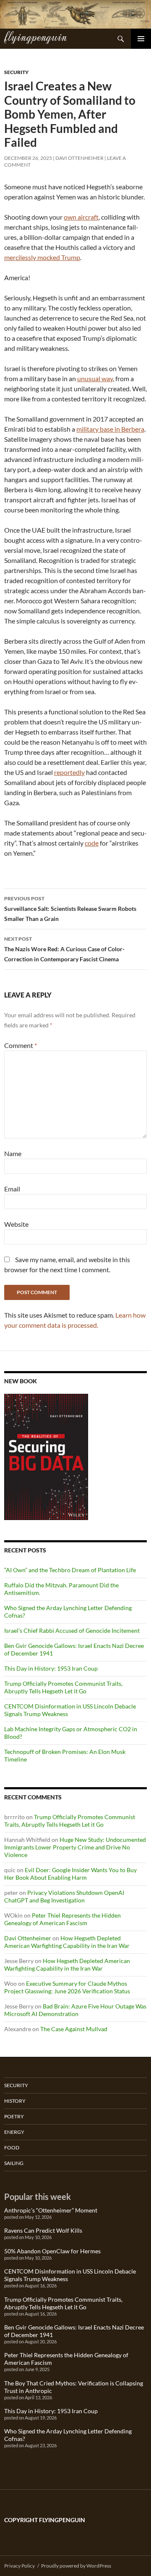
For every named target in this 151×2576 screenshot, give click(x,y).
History (15, 2101)
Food (12, 2148)
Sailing (14, 2163)
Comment (21, 1045)
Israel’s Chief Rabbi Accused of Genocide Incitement (72, 1630)
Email (12, 1189)
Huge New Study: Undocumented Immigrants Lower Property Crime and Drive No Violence (75, 1847)
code (92, 843)
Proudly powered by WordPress (76, 2566)
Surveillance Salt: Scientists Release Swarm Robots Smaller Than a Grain (70, 909)
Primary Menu (141, 39)
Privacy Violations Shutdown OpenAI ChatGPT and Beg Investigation (64, 1896)
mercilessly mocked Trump (42, 257)
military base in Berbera (110, 429)
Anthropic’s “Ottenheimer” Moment (51, 2210)
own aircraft (81, 217)
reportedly (69, 772)
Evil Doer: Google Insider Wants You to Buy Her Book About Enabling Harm (70, 1874)
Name (13, 1153)
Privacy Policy (20, 2566)
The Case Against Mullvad (74, 2029)
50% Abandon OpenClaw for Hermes (52, 2251)
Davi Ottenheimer (79, 158)
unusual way (95, 378)
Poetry (14, 2116)
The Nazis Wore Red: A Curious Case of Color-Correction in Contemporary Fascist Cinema (64, 949)
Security (16, 72)
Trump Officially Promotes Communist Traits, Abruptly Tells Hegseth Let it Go (63, 1687)
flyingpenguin (35, 36)
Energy (14, 2132)
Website (16, 1224)
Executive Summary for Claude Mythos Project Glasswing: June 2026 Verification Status (67, 1987)
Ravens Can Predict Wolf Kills (43, 2230)
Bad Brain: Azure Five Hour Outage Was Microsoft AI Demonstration (75, 2010)
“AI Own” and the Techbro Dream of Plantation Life (70, 1570)
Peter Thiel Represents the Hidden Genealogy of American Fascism (62, 1919)
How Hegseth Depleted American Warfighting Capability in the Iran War (67, 1942)
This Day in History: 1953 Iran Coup (51, 1668)
